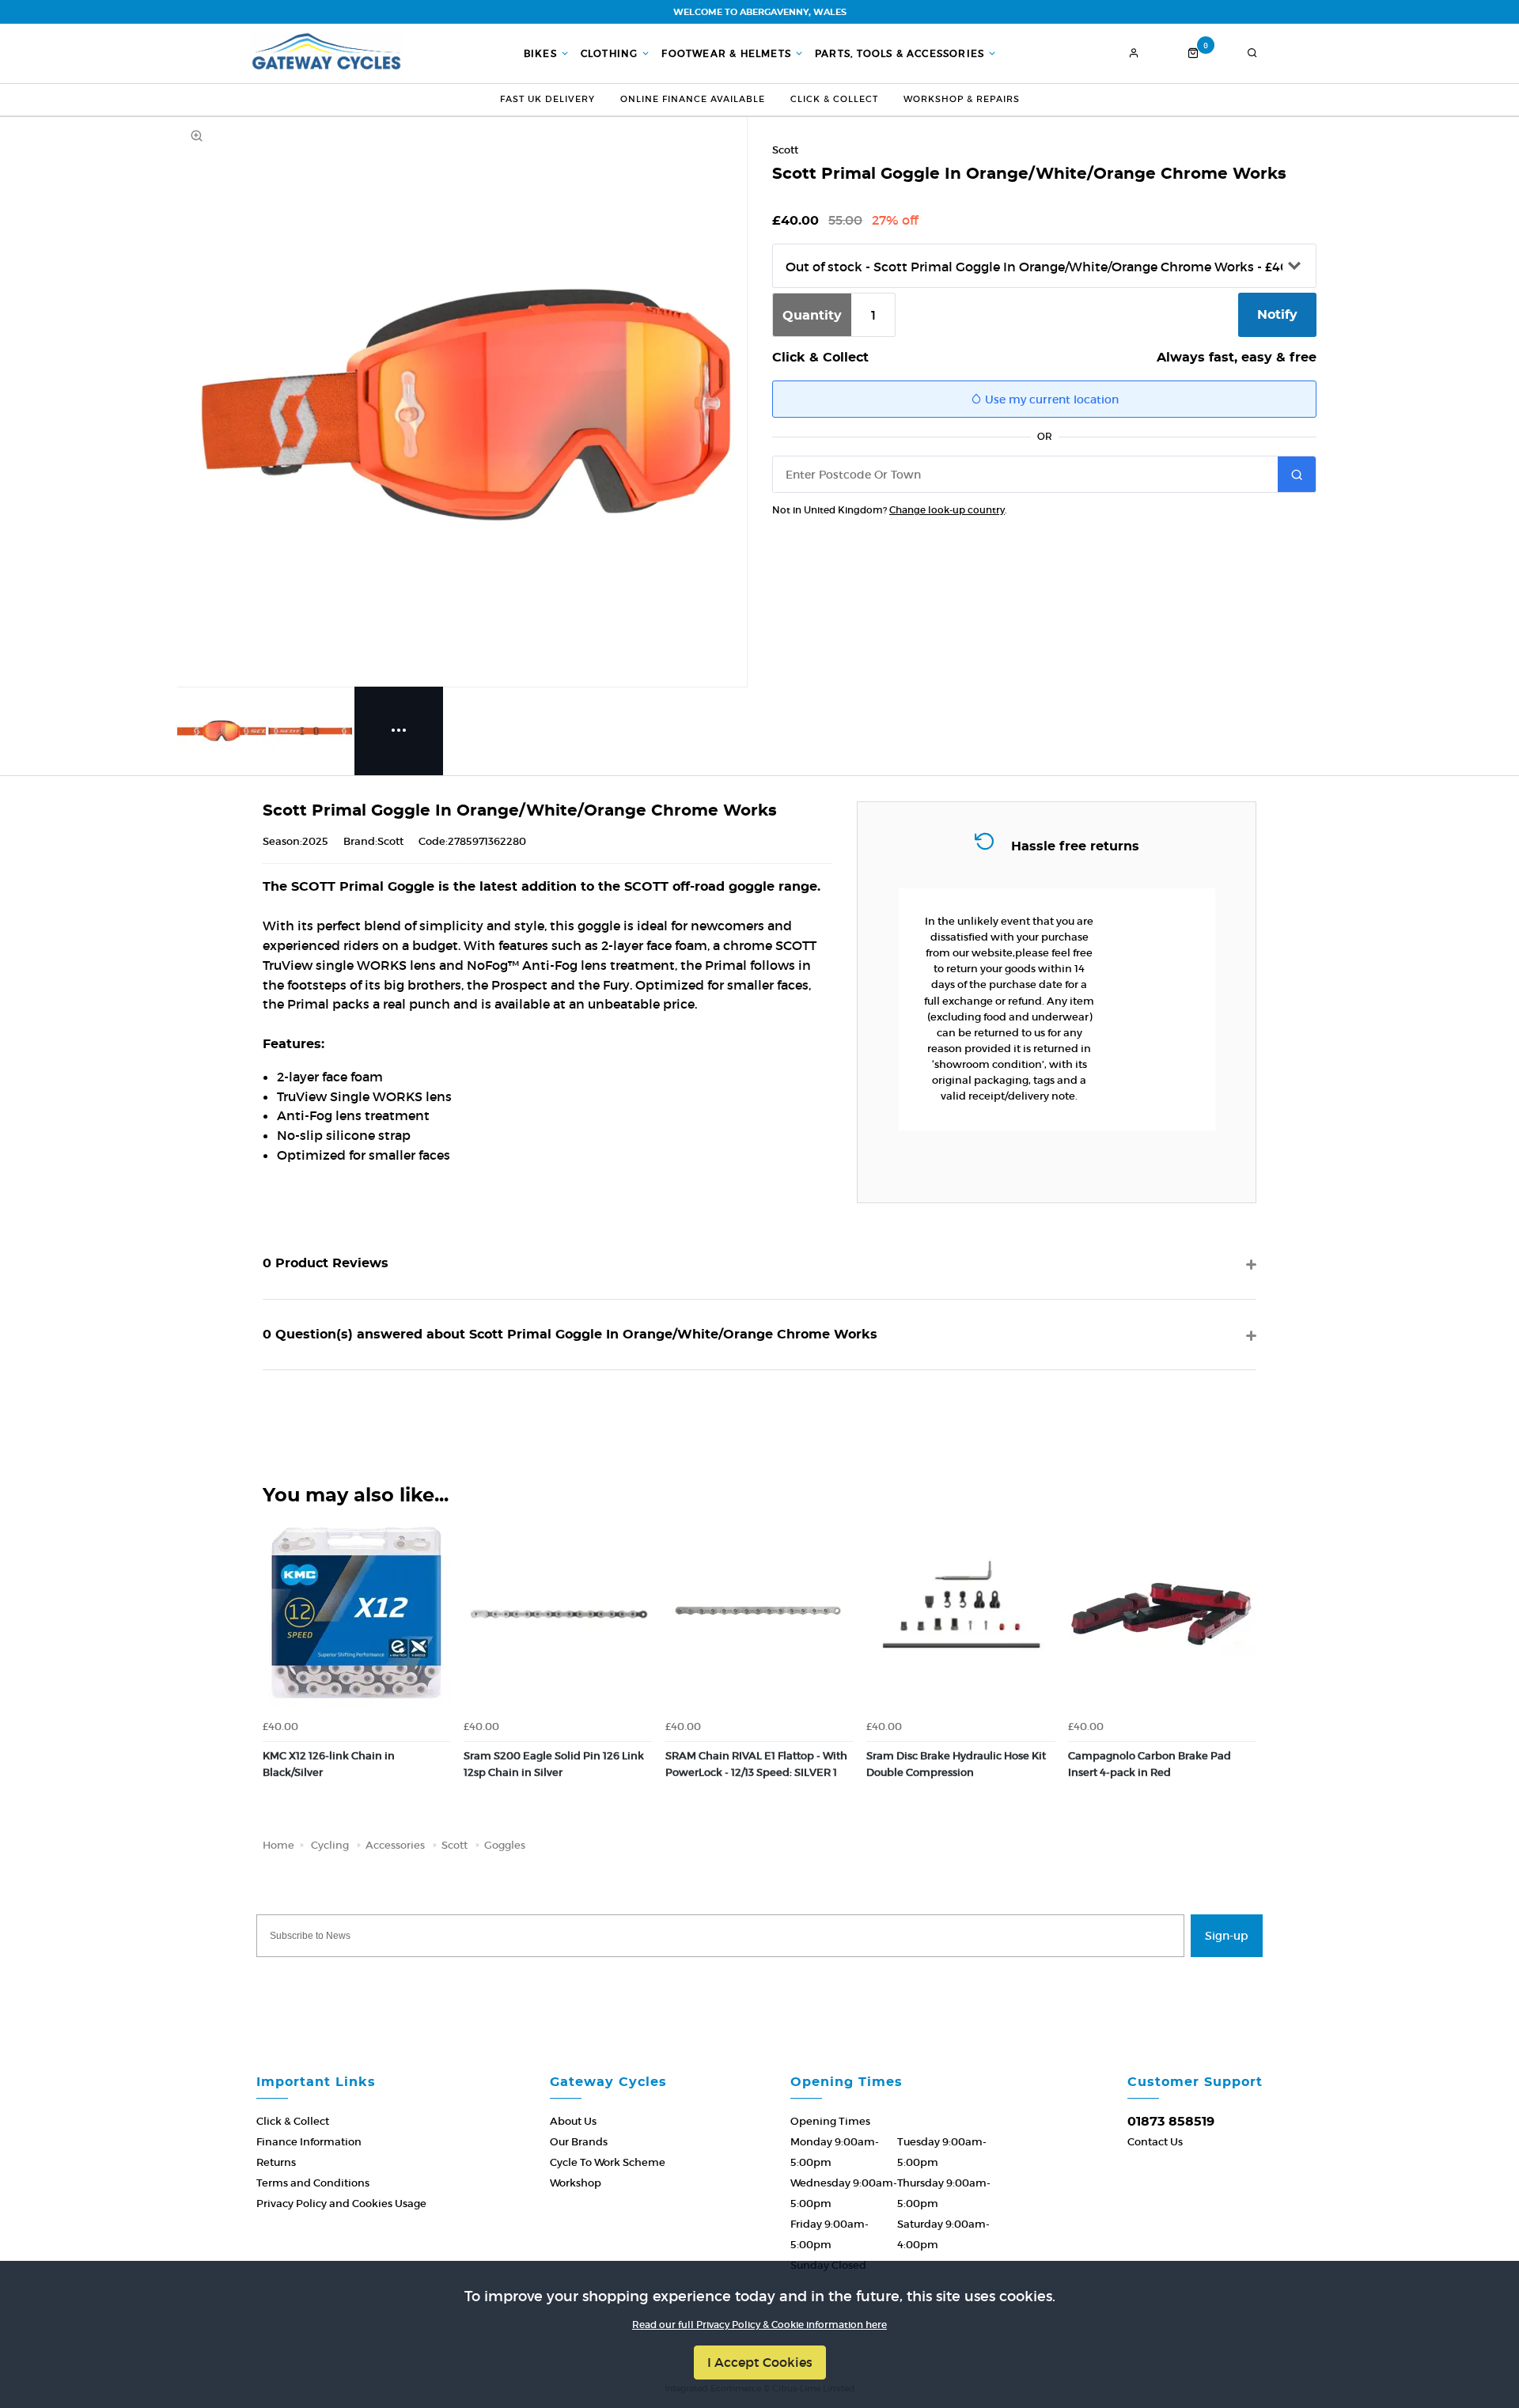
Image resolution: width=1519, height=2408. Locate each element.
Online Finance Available (693, 99)
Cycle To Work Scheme (608, 2162)
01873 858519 (1171, 2122)
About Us (573, 2121)
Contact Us (1155, 2142)
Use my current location (1050, 399)
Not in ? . (890, 510)
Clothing (610, 54)
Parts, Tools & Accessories (900, 54)
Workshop (576, 2183)
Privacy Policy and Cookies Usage (341, 2204)
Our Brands (579, 2142)
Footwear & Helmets (726, 54)
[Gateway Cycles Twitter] (759, 1981)
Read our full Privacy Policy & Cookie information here (759, 2325)
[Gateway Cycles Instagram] (807, 1981)
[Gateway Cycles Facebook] (712, 1981)
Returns (276, 2162)
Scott (785, 150)
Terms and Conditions (313, 2183)
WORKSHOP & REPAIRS (962, 99)
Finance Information (309, 2142)
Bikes (540, 54)
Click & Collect (834, 99)
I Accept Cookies (760, 2362)
